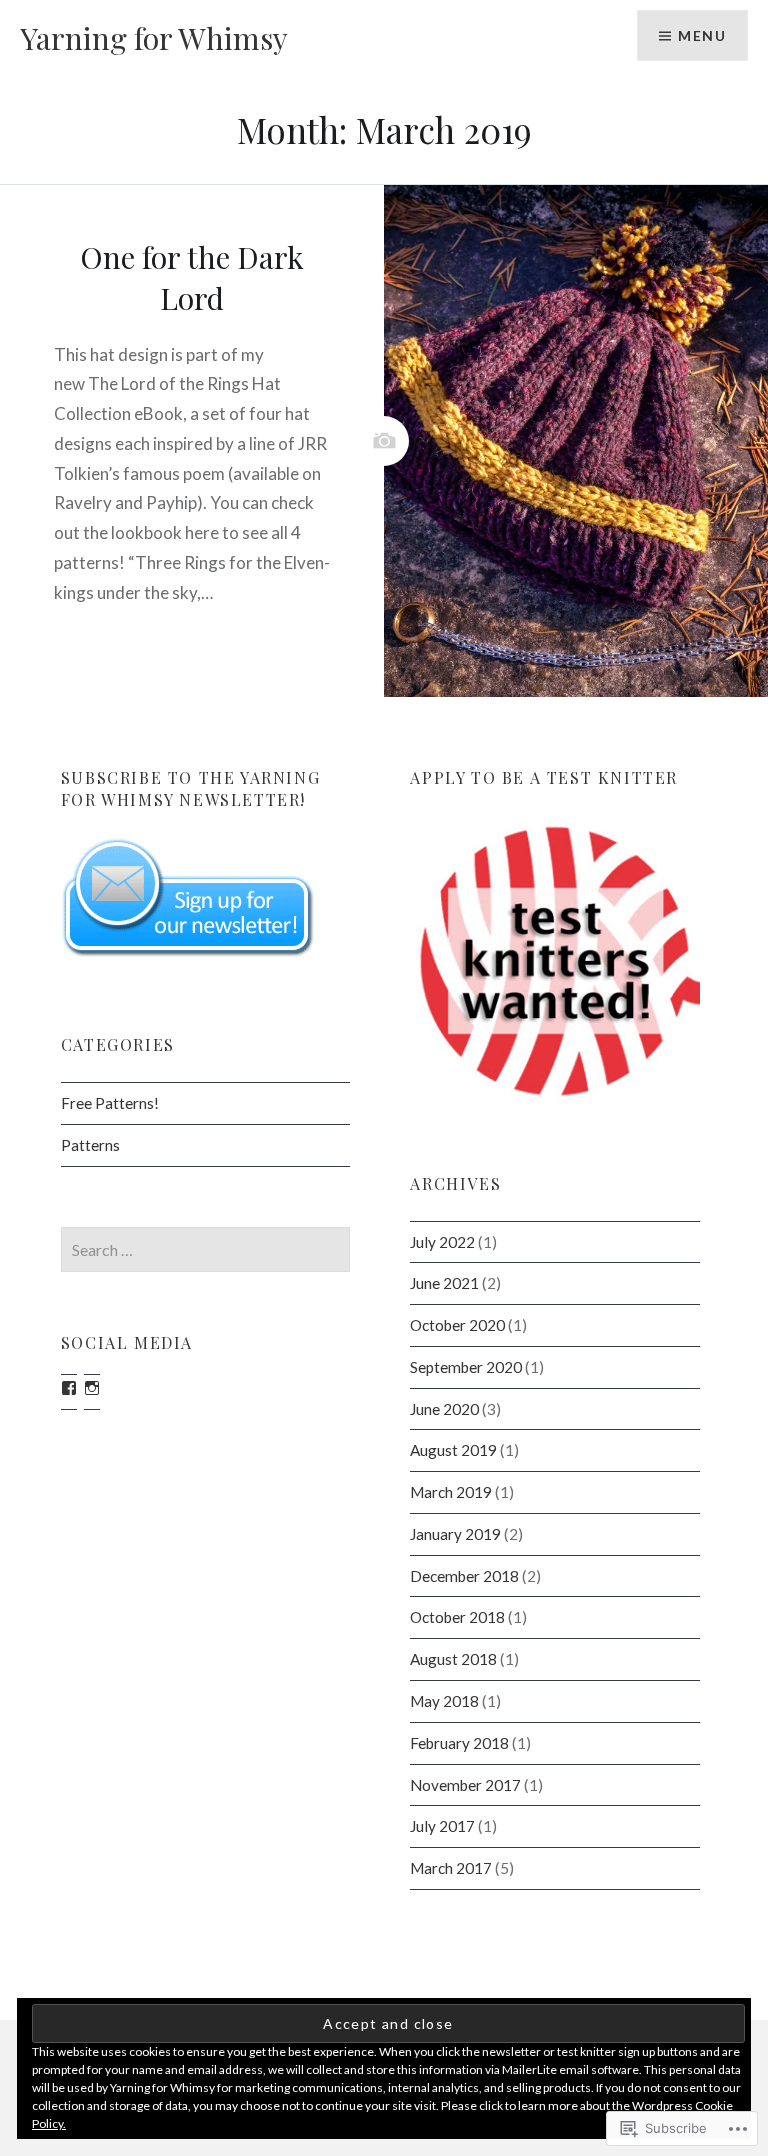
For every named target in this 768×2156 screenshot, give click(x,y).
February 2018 (459, 1743)
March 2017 (451, 1868)
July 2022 (442, 1242)
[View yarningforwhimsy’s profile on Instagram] (92, 1388)
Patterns (90, 1145)
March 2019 (451, 1492)
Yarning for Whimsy (154, 38)
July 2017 (442, 1826)
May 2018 (444, 1701)
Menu (702, 35)
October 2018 (457, 1617)
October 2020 (457, 1325)
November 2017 (465, 1785)
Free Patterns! (110, 1103)
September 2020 (466, 1367)
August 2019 (453, 1450)
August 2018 (453, 1659)
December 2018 (464, 1576)
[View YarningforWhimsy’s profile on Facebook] (69, 1388)
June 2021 (444, 1283)
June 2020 (444, 1409)
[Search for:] (206, 1250)
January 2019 (455, 1534)
